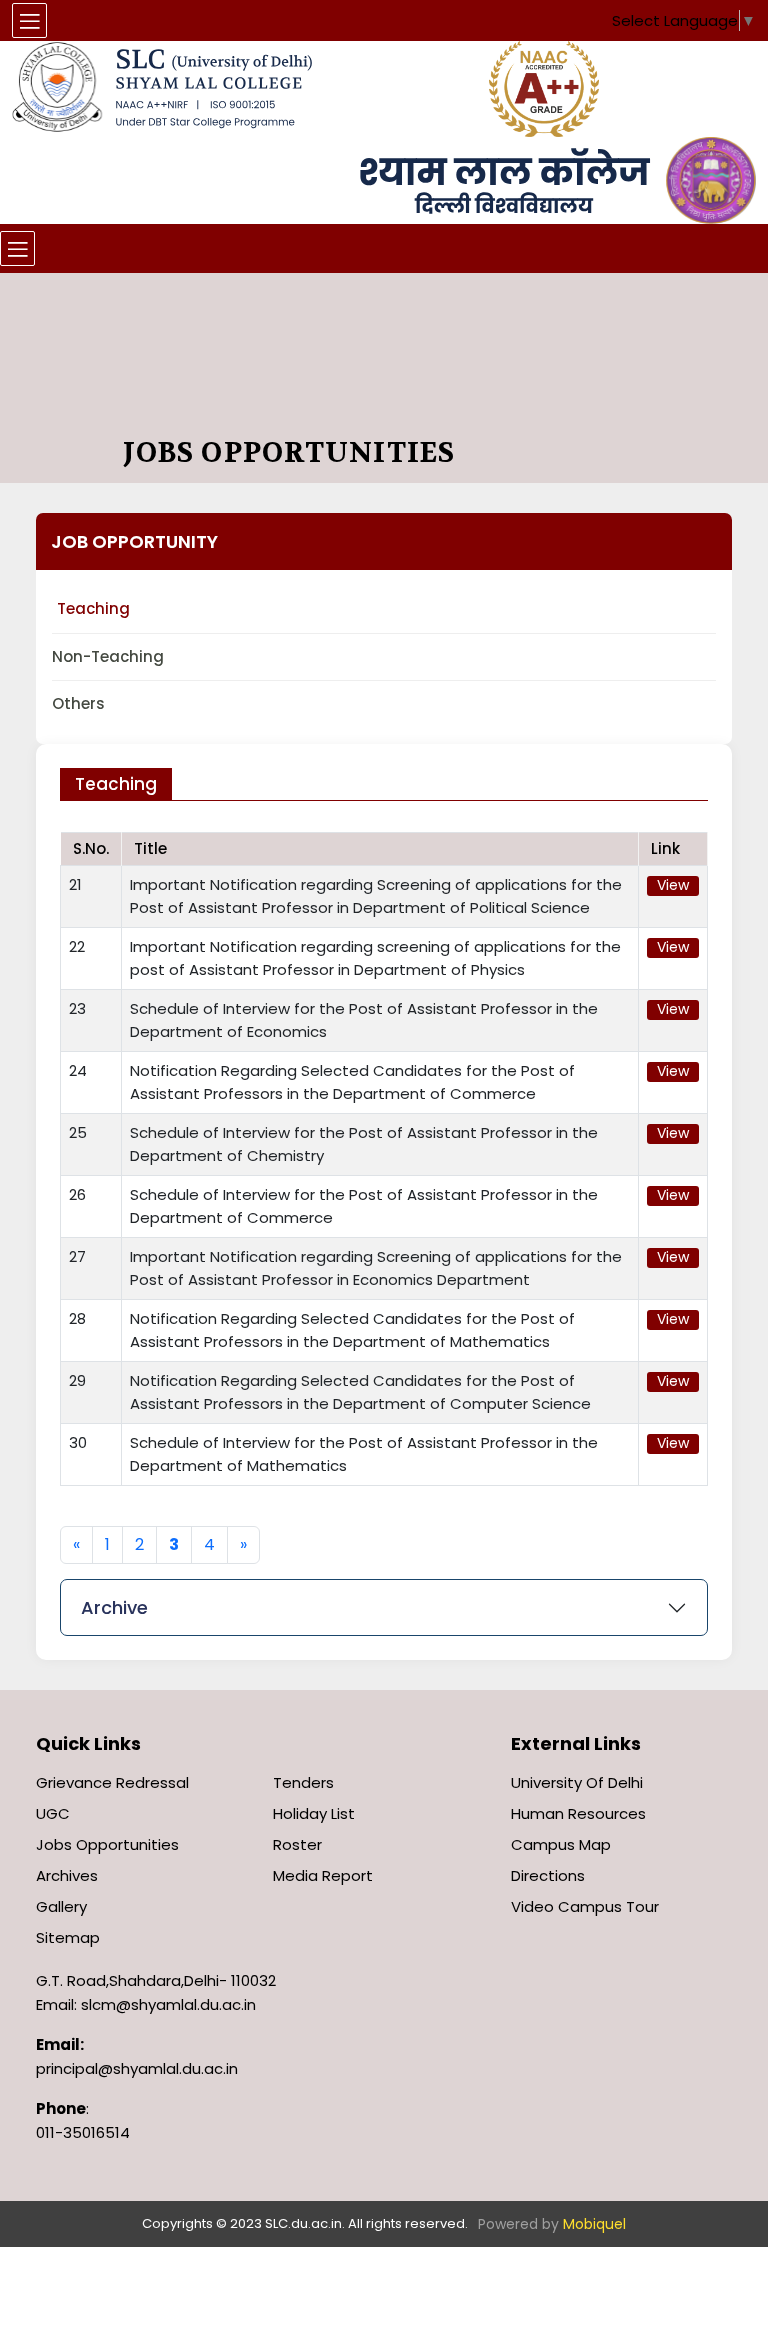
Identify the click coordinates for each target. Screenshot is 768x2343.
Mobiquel (594, 2224)
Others (78, 703)
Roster (297, 1844)
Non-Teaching (108, 656)
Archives (67, 1875)
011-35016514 (83, 2132)
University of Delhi (577, 1782)
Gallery (61, 1906)
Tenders (303, 1782)
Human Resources (578, 1813)
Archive (114, 1607)
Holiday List (314, 1813)
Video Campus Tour (585, 1906)
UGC (53, 1813)
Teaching (93, 608)
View (673, 885)
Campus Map (561, 1844)
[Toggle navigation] (17, 248)
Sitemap (68, 1937)
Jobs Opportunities (107, 1844)
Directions (548, 1875)
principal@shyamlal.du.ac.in (137, 2068)
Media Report (323, 1875)
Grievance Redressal (112, 1782)
